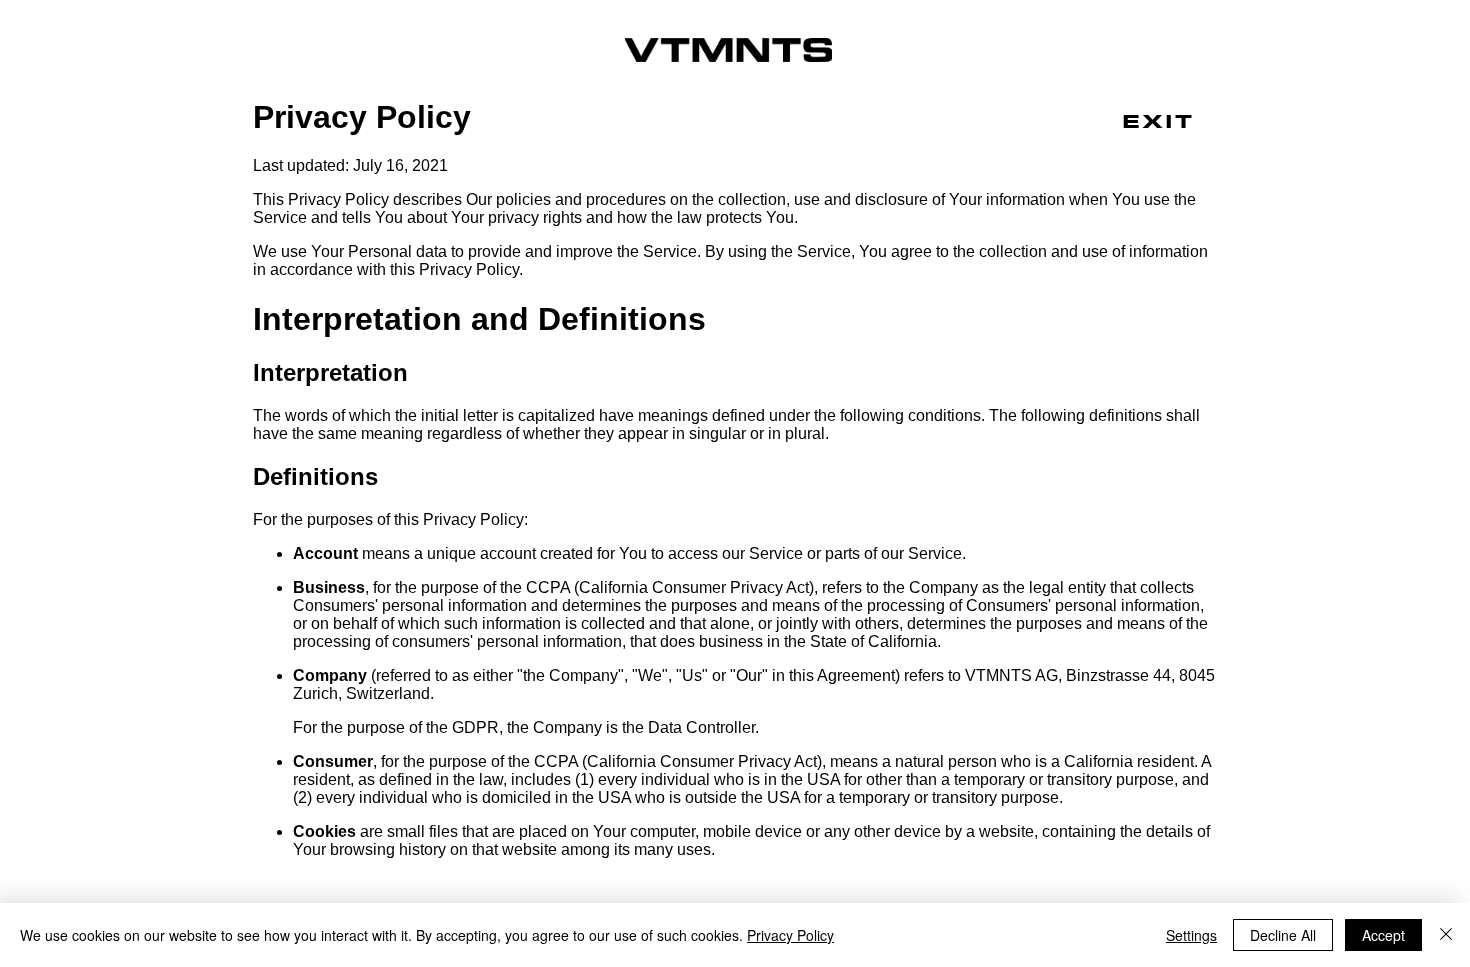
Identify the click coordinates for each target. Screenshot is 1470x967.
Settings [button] (1191, 935)
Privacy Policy (790, 935)
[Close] (1446, 935)
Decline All (1283, 935)
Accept (1383, 935)
